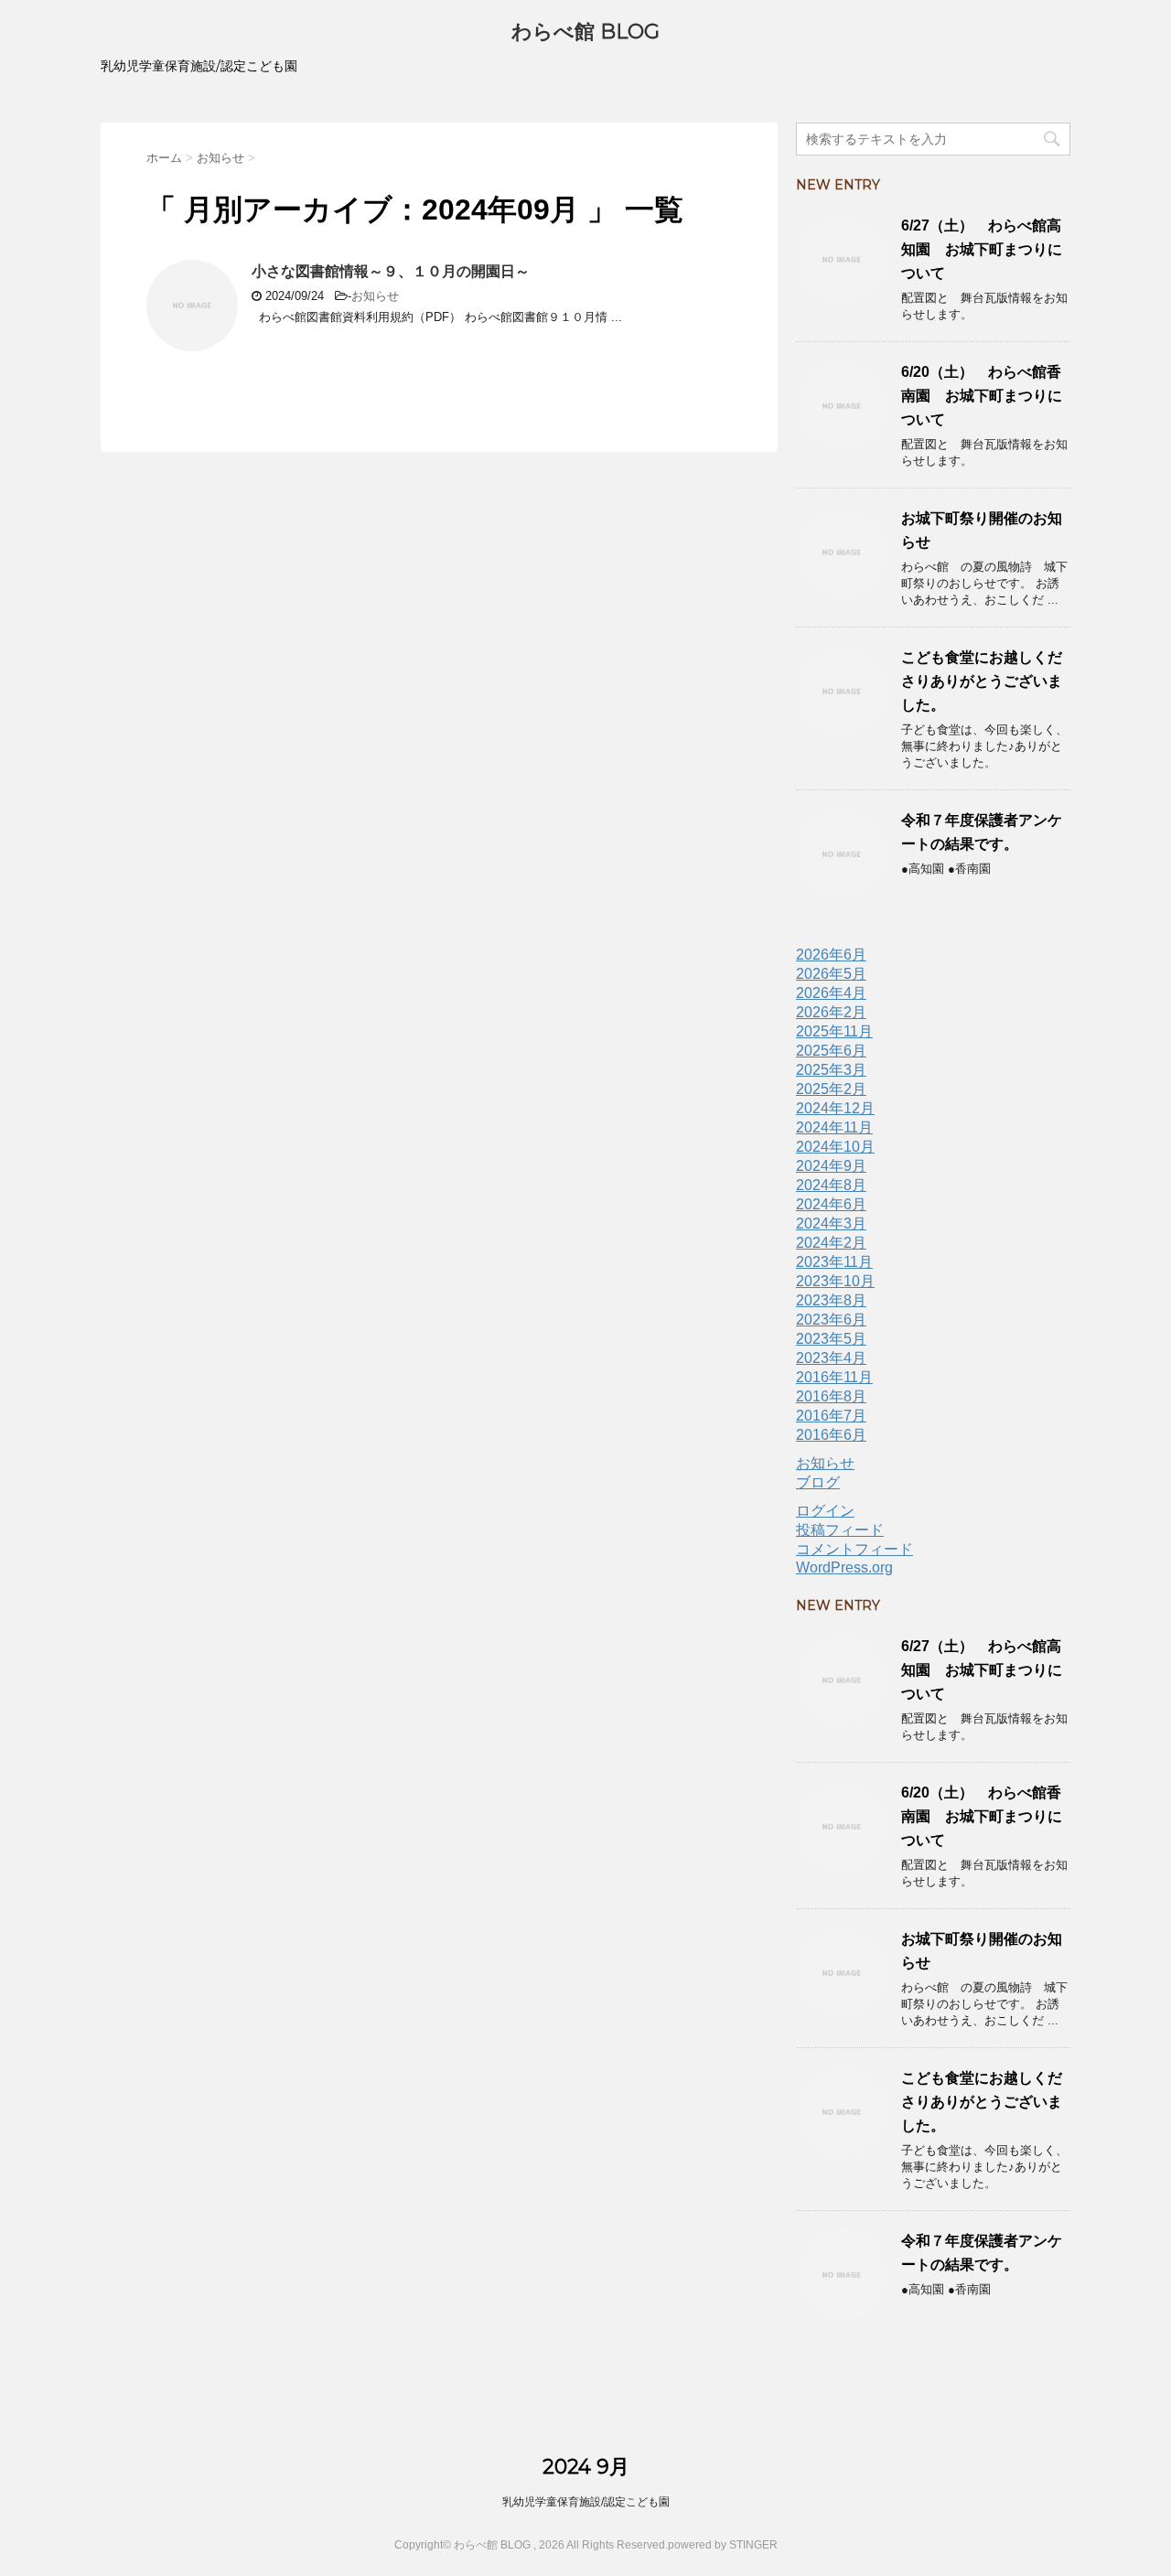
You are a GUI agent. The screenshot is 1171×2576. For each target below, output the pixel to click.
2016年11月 (834, 1377)
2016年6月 (831, 1435)
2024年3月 (831, 1224)
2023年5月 (831, 1339)
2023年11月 (834, 1262)
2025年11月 (834, 1031)
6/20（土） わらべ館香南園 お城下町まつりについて (982, 396)
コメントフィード (854, 1549)
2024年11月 (834, 1127)
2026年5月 (831, 974)
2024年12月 (835, 1108)
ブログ (818, 1482)
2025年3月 (831, 1070)
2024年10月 (835, 1147)
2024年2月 (831, 1243)
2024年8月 (831, 1185)
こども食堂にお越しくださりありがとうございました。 (982, 681)
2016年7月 (831, 1416)
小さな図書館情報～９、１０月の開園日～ (391, 271)
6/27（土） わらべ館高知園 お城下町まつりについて (982, 249)
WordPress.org (844, 1567)
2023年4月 (831, 1358)
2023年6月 (831, 1320)
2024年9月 (831, 1166)
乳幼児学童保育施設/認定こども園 (586, 2502)
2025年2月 (831, 1089)
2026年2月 (831, 1012)
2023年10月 (835, 1281)
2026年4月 (831, 993)
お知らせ (375, 296)
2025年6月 (831, 1051)
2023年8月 (831, 1300)
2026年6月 (831, 955)
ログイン (825, 1511)
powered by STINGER (723, 2545)
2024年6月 (831, 1204)
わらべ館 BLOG (585, 32)
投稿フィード (840, 1530)
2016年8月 (831, 1396)
